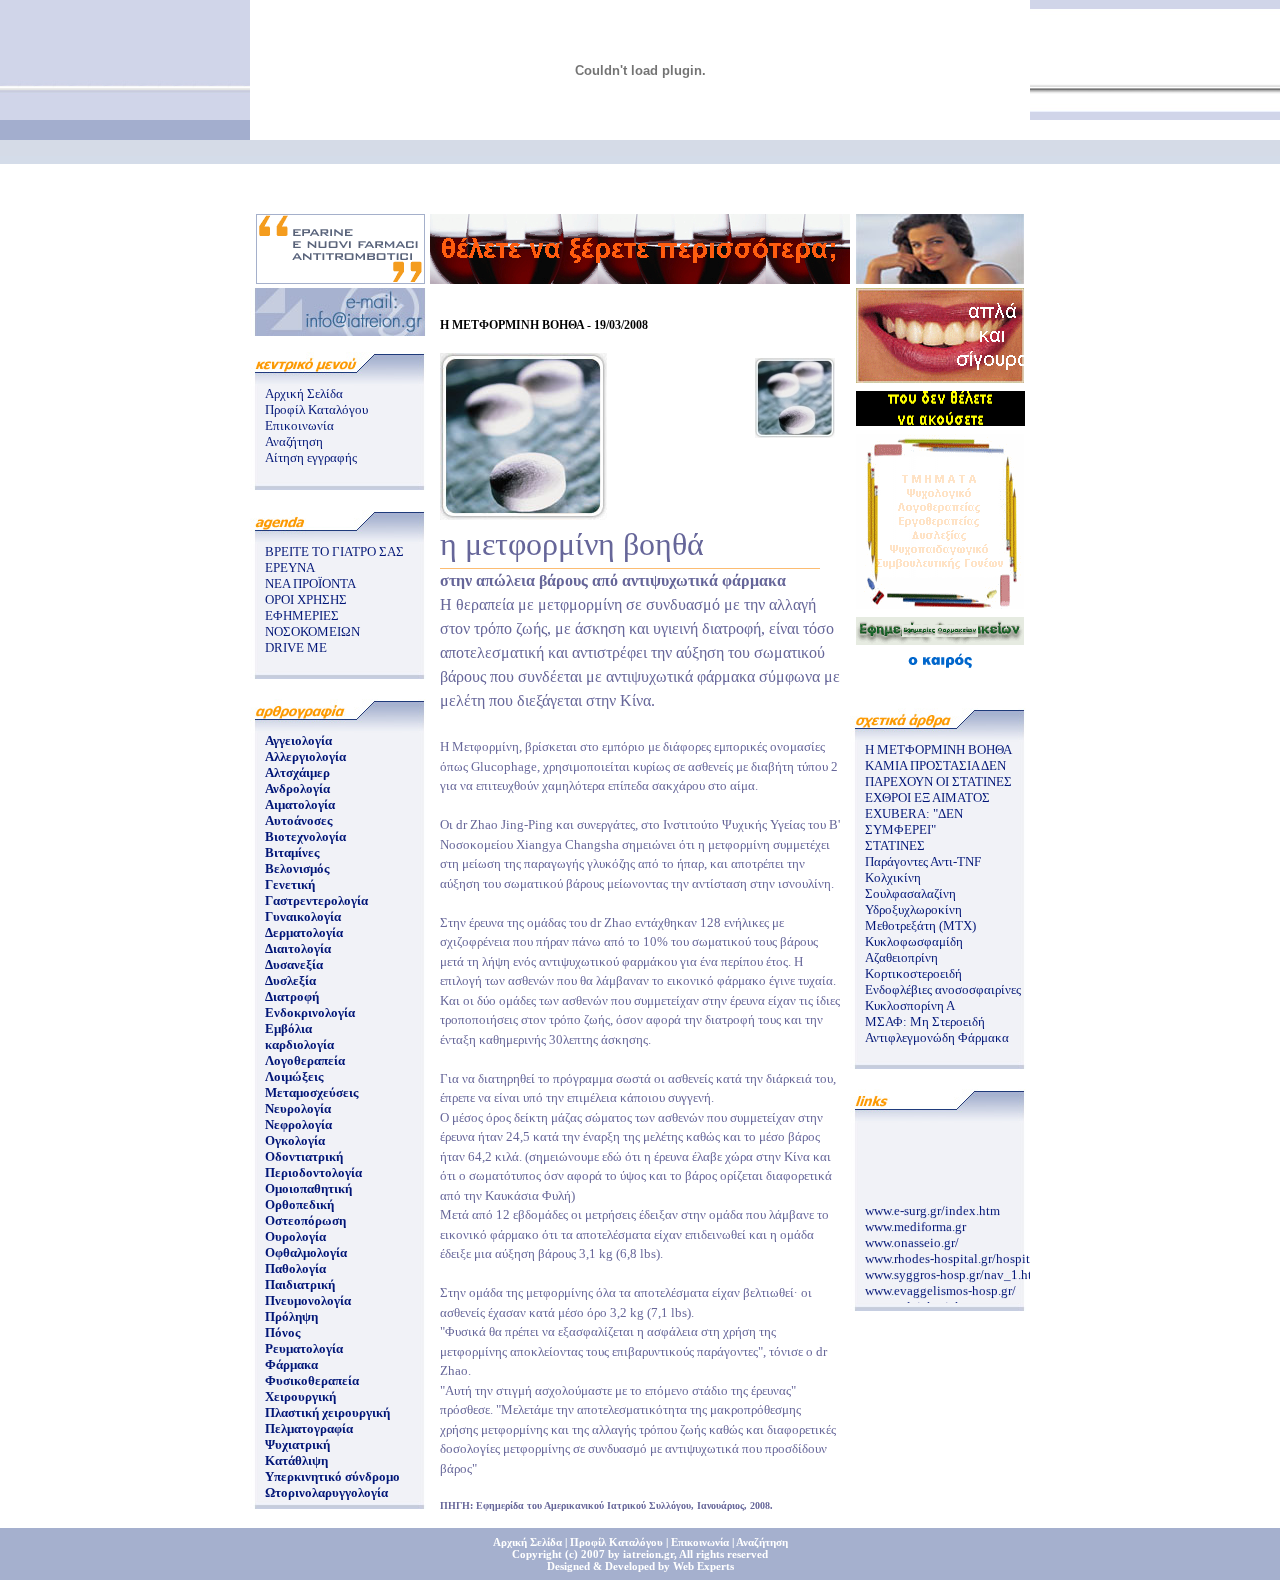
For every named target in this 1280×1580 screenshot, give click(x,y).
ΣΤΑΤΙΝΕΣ (895, 845)
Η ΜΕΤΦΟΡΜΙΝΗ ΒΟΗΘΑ (938, 749)
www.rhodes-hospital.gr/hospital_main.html (983, 1253)
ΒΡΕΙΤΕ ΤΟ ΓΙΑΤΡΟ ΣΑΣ (334, 551)
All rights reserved (723, 1554)
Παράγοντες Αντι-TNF (923, 861)
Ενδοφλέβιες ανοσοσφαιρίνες (943, 989)
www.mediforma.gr (915, 1221)
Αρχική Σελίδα (304, 393)
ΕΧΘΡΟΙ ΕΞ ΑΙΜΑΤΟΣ (927, 797)
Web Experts (703, 1566)
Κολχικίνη (893, 877)
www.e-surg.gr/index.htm (932, 1205)
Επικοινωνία (299, 425)
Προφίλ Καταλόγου (316, 409)
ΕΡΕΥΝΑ (290, 567)
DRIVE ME (296, 647)
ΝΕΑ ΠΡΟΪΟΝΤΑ (310, 583)
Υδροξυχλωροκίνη (913, 909)
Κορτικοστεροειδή (913, 973)
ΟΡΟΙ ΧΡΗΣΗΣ (306, 599)
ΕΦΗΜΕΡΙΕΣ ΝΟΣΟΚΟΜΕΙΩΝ (312, 623)
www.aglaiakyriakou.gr (927, 1301)
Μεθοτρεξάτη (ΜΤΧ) (920, 925)
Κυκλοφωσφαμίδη (914, 941)
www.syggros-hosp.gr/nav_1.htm (953, 1269)
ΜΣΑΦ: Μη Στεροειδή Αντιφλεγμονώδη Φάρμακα (937, 1029)
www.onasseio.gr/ (912, 1237)
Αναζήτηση (294, 441)
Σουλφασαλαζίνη (910, 893)
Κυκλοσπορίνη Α (910, 1005)
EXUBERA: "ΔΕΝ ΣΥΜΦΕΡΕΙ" (914, 821)
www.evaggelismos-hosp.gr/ (940, 1285)
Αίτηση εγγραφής (311, 457)
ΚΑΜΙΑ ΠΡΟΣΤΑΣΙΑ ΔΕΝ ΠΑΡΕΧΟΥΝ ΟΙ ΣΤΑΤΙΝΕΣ (938, 773)
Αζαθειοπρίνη (901, 957)
